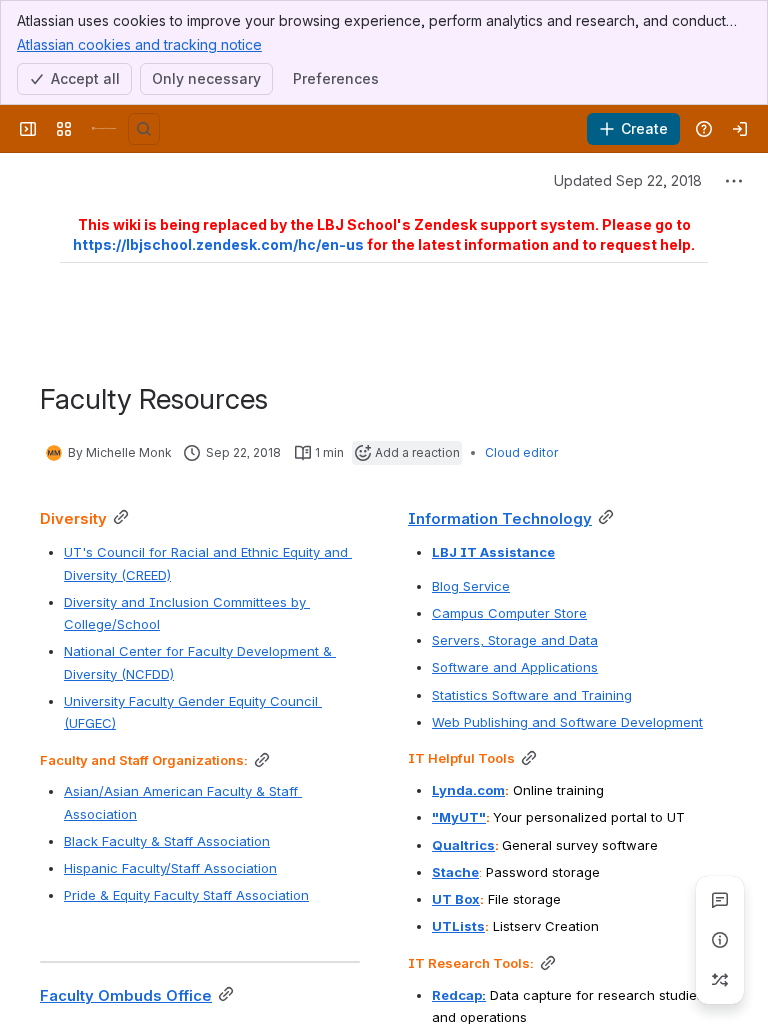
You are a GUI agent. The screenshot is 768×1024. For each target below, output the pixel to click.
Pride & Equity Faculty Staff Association (186, 895)
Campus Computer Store (509, 613)
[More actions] (734, 181)
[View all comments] (720, 900)
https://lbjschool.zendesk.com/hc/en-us (218, 244)
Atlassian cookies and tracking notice (139, 44)
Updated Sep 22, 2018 (628, 180)
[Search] (144, 129)
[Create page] (720, 980)
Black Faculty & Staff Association (167, 841)
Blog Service (471, 586)
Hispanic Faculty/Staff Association (170, 868)
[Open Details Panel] (720, 940)
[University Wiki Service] (104, 129)
